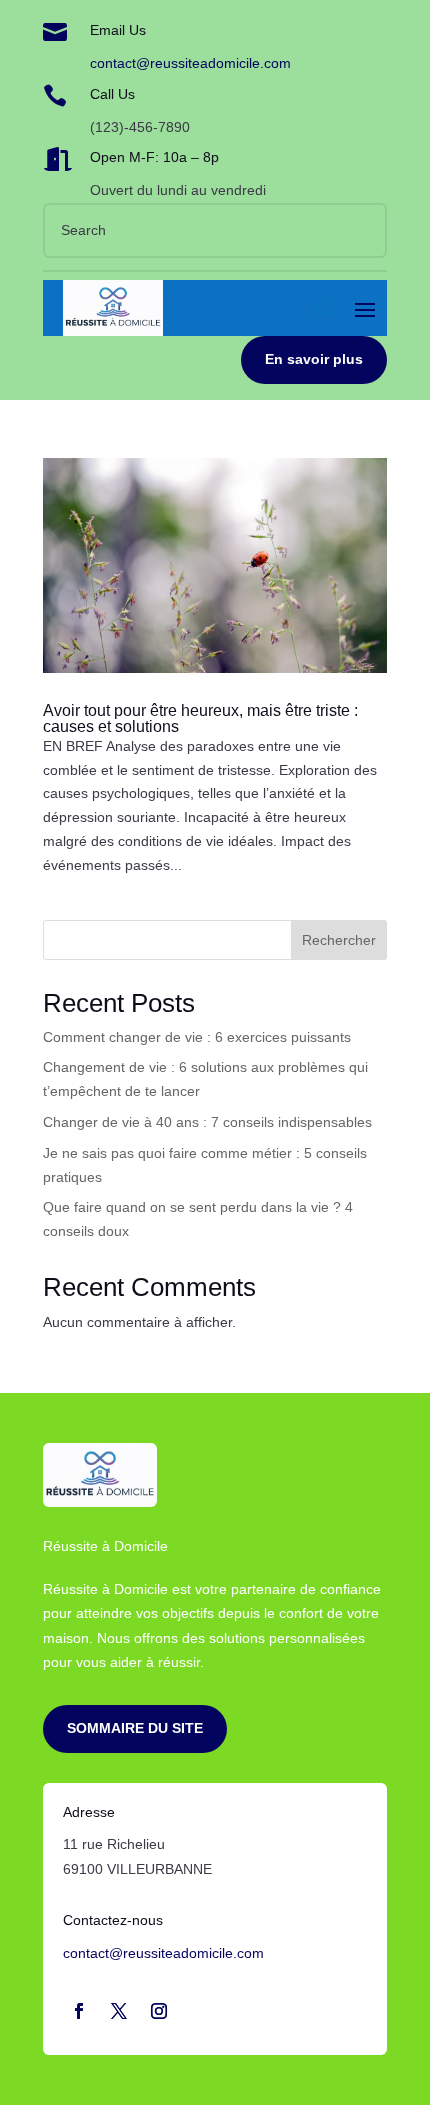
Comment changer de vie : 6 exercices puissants (197, 1037)
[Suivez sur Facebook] (79, 2011)
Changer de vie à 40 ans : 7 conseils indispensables (207, 1122)
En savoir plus (314, 359)
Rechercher (339, 940)
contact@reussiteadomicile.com (190, 63)
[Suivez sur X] (119, 2011)
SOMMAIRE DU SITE (135, 1728)
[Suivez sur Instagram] (159, 2011)
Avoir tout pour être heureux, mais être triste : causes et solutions (200, 718)
